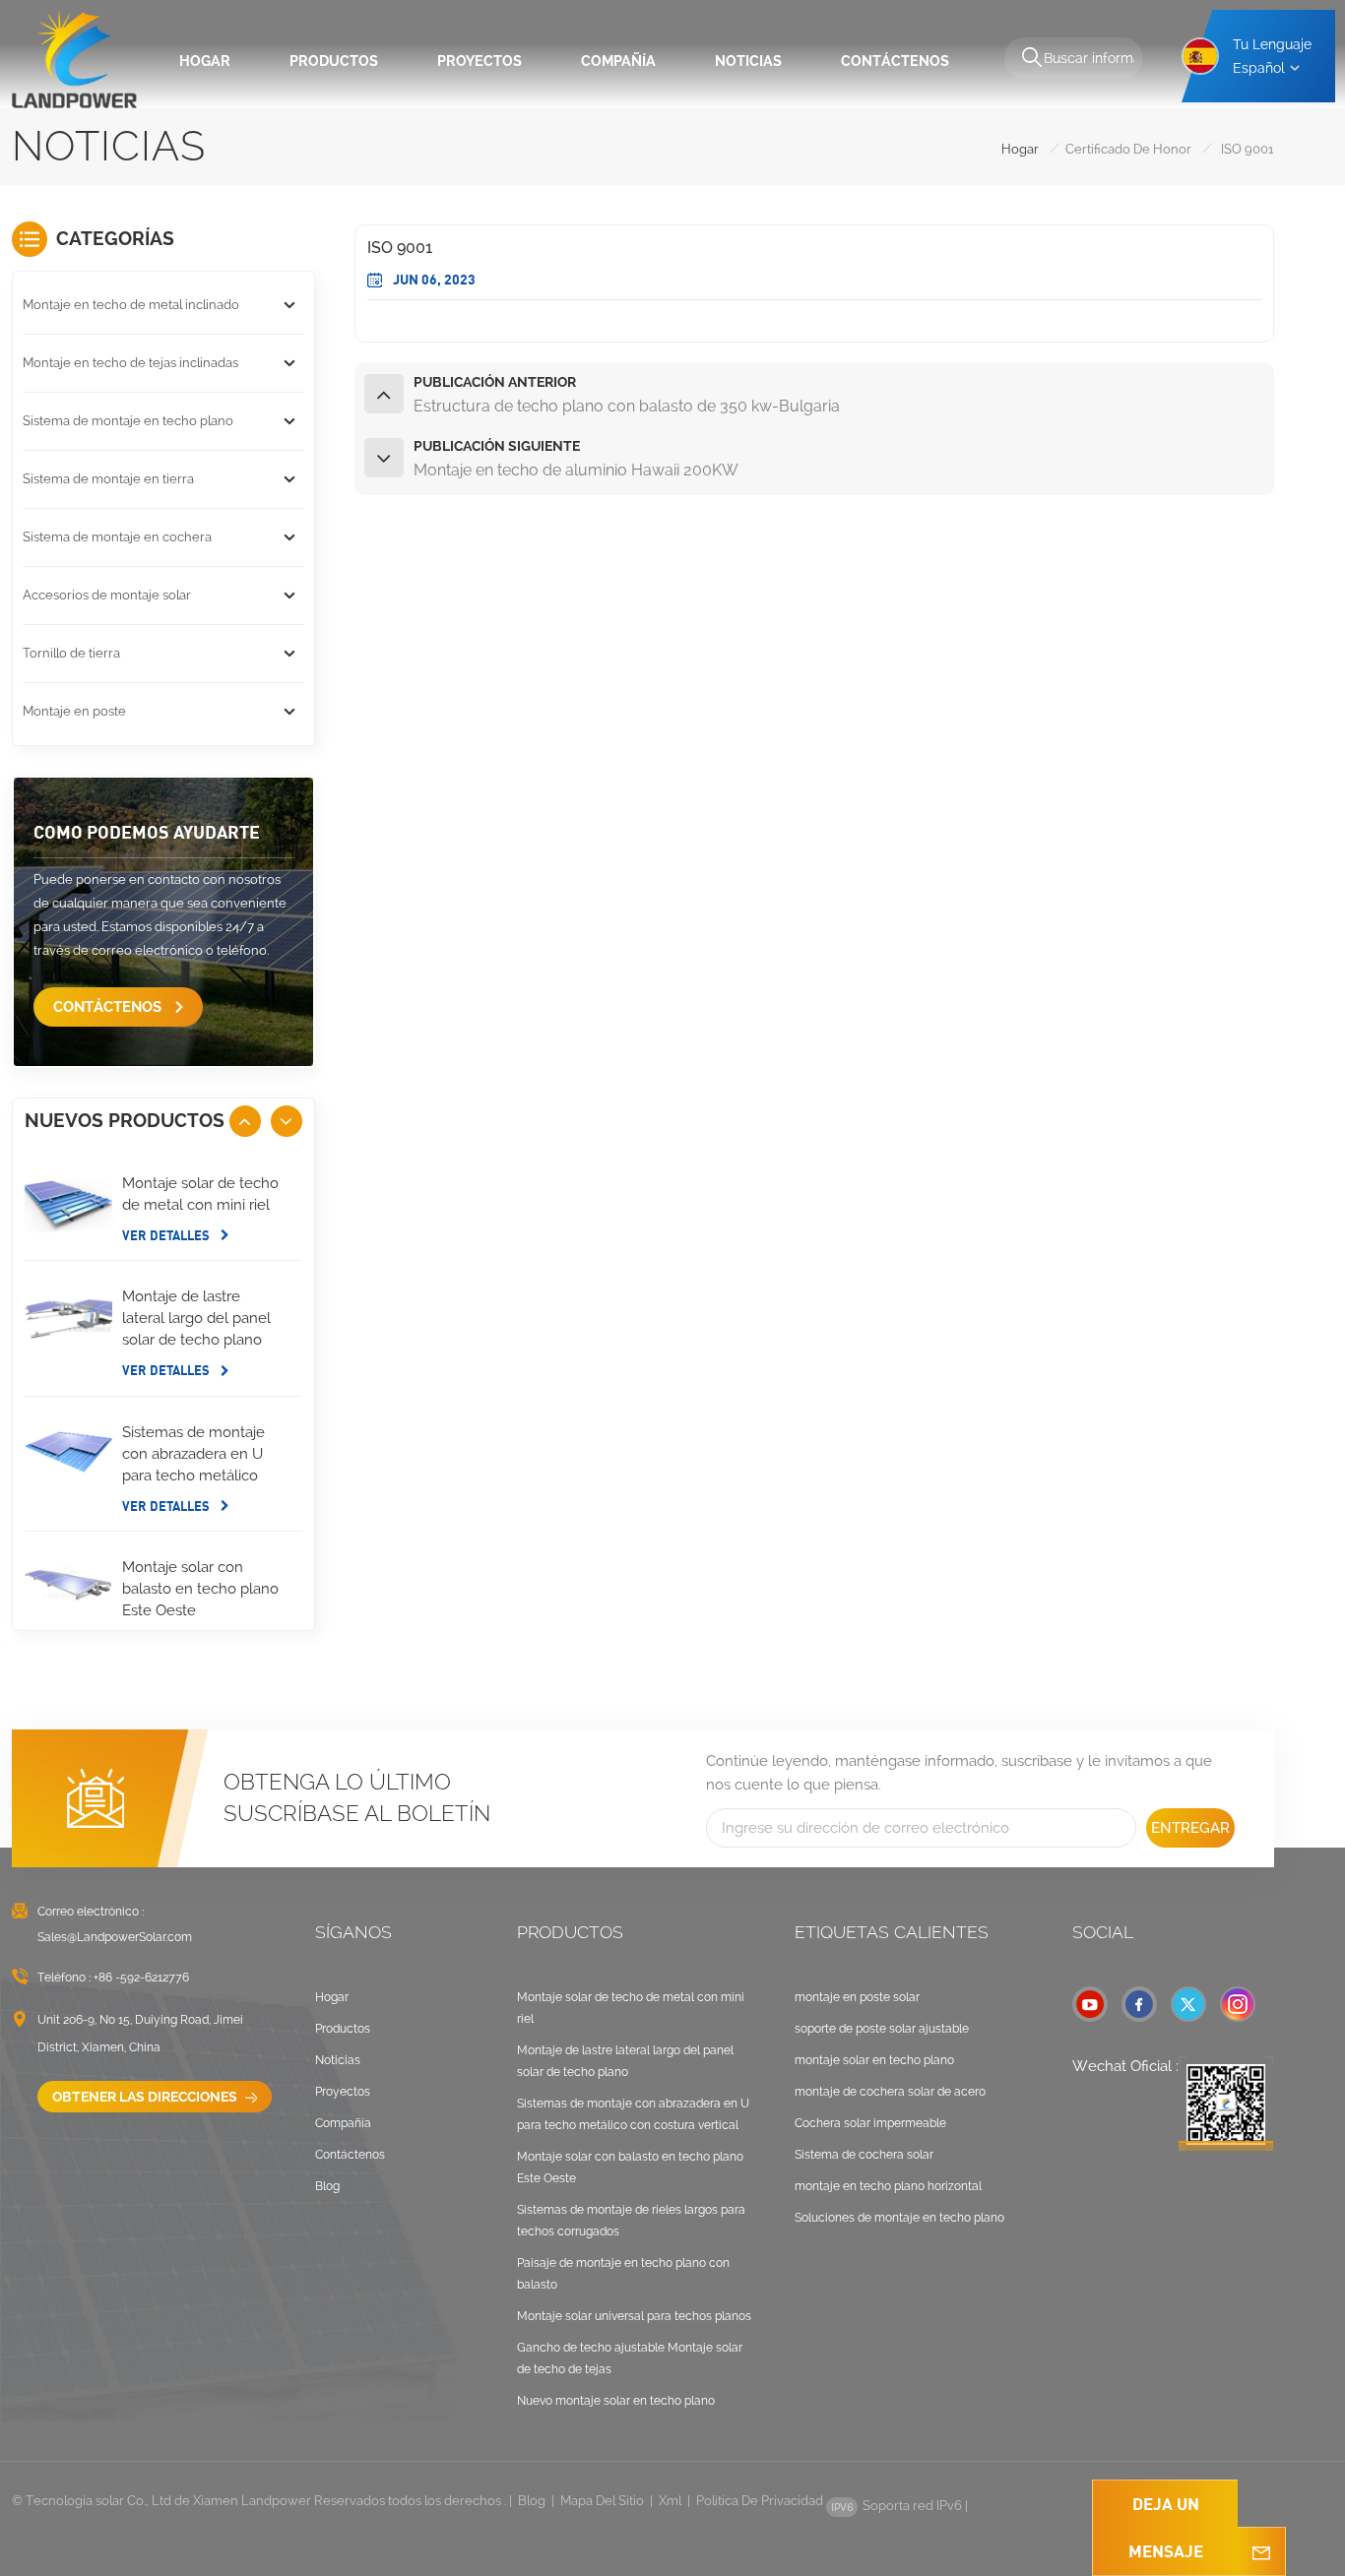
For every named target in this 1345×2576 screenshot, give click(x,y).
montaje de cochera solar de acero (890, 2092)
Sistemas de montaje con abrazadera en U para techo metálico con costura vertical (193, 1455)
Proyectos (480, 61)
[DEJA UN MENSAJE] (1261, 2551)
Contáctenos (895, 61)
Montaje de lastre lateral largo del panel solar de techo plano (196, 1318)
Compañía (618, 61)
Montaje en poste (74, 711)
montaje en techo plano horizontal (888, 2186)
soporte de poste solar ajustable (882, 2029)
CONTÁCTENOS (109, 1007)
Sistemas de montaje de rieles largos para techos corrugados (631, 2221)
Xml (670, 2501)
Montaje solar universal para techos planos (634, 2316)
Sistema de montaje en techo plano (128, 421)
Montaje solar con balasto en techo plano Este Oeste (200, 1589)
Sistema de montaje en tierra (108, 479)
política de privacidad (760, 2501)
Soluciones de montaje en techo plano (899, 2218)
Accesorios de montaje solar (107, 595)
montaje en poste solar (857, 1997)
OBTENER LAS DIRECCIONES (146, 2097)
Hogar (205, 61)
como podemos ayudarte (147, 832)
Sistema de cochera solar (864, 2155)
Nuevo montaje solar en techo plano (616, 2401)
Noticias (748, 61)
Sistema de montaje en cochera (117, 537)
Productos (334, 61)
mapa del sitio (602, 2501)
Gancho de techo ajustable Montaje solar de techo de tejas (630, 2358)
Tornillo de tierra (71, 653)
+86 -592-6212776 (141, 1978)
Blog (327, 2186)
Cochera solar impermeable (870, 2123)
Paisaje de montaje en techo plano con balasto (623, 2274)
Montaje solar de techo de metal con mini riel (200, 1194)
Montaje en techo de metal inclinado (131, 305)
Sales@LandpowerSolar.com (115, 1937)
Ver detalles (167, 1235)
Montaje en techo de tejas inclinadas (130, 363)
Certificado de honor (1128, 149)
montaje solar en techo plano (874, 2060)
